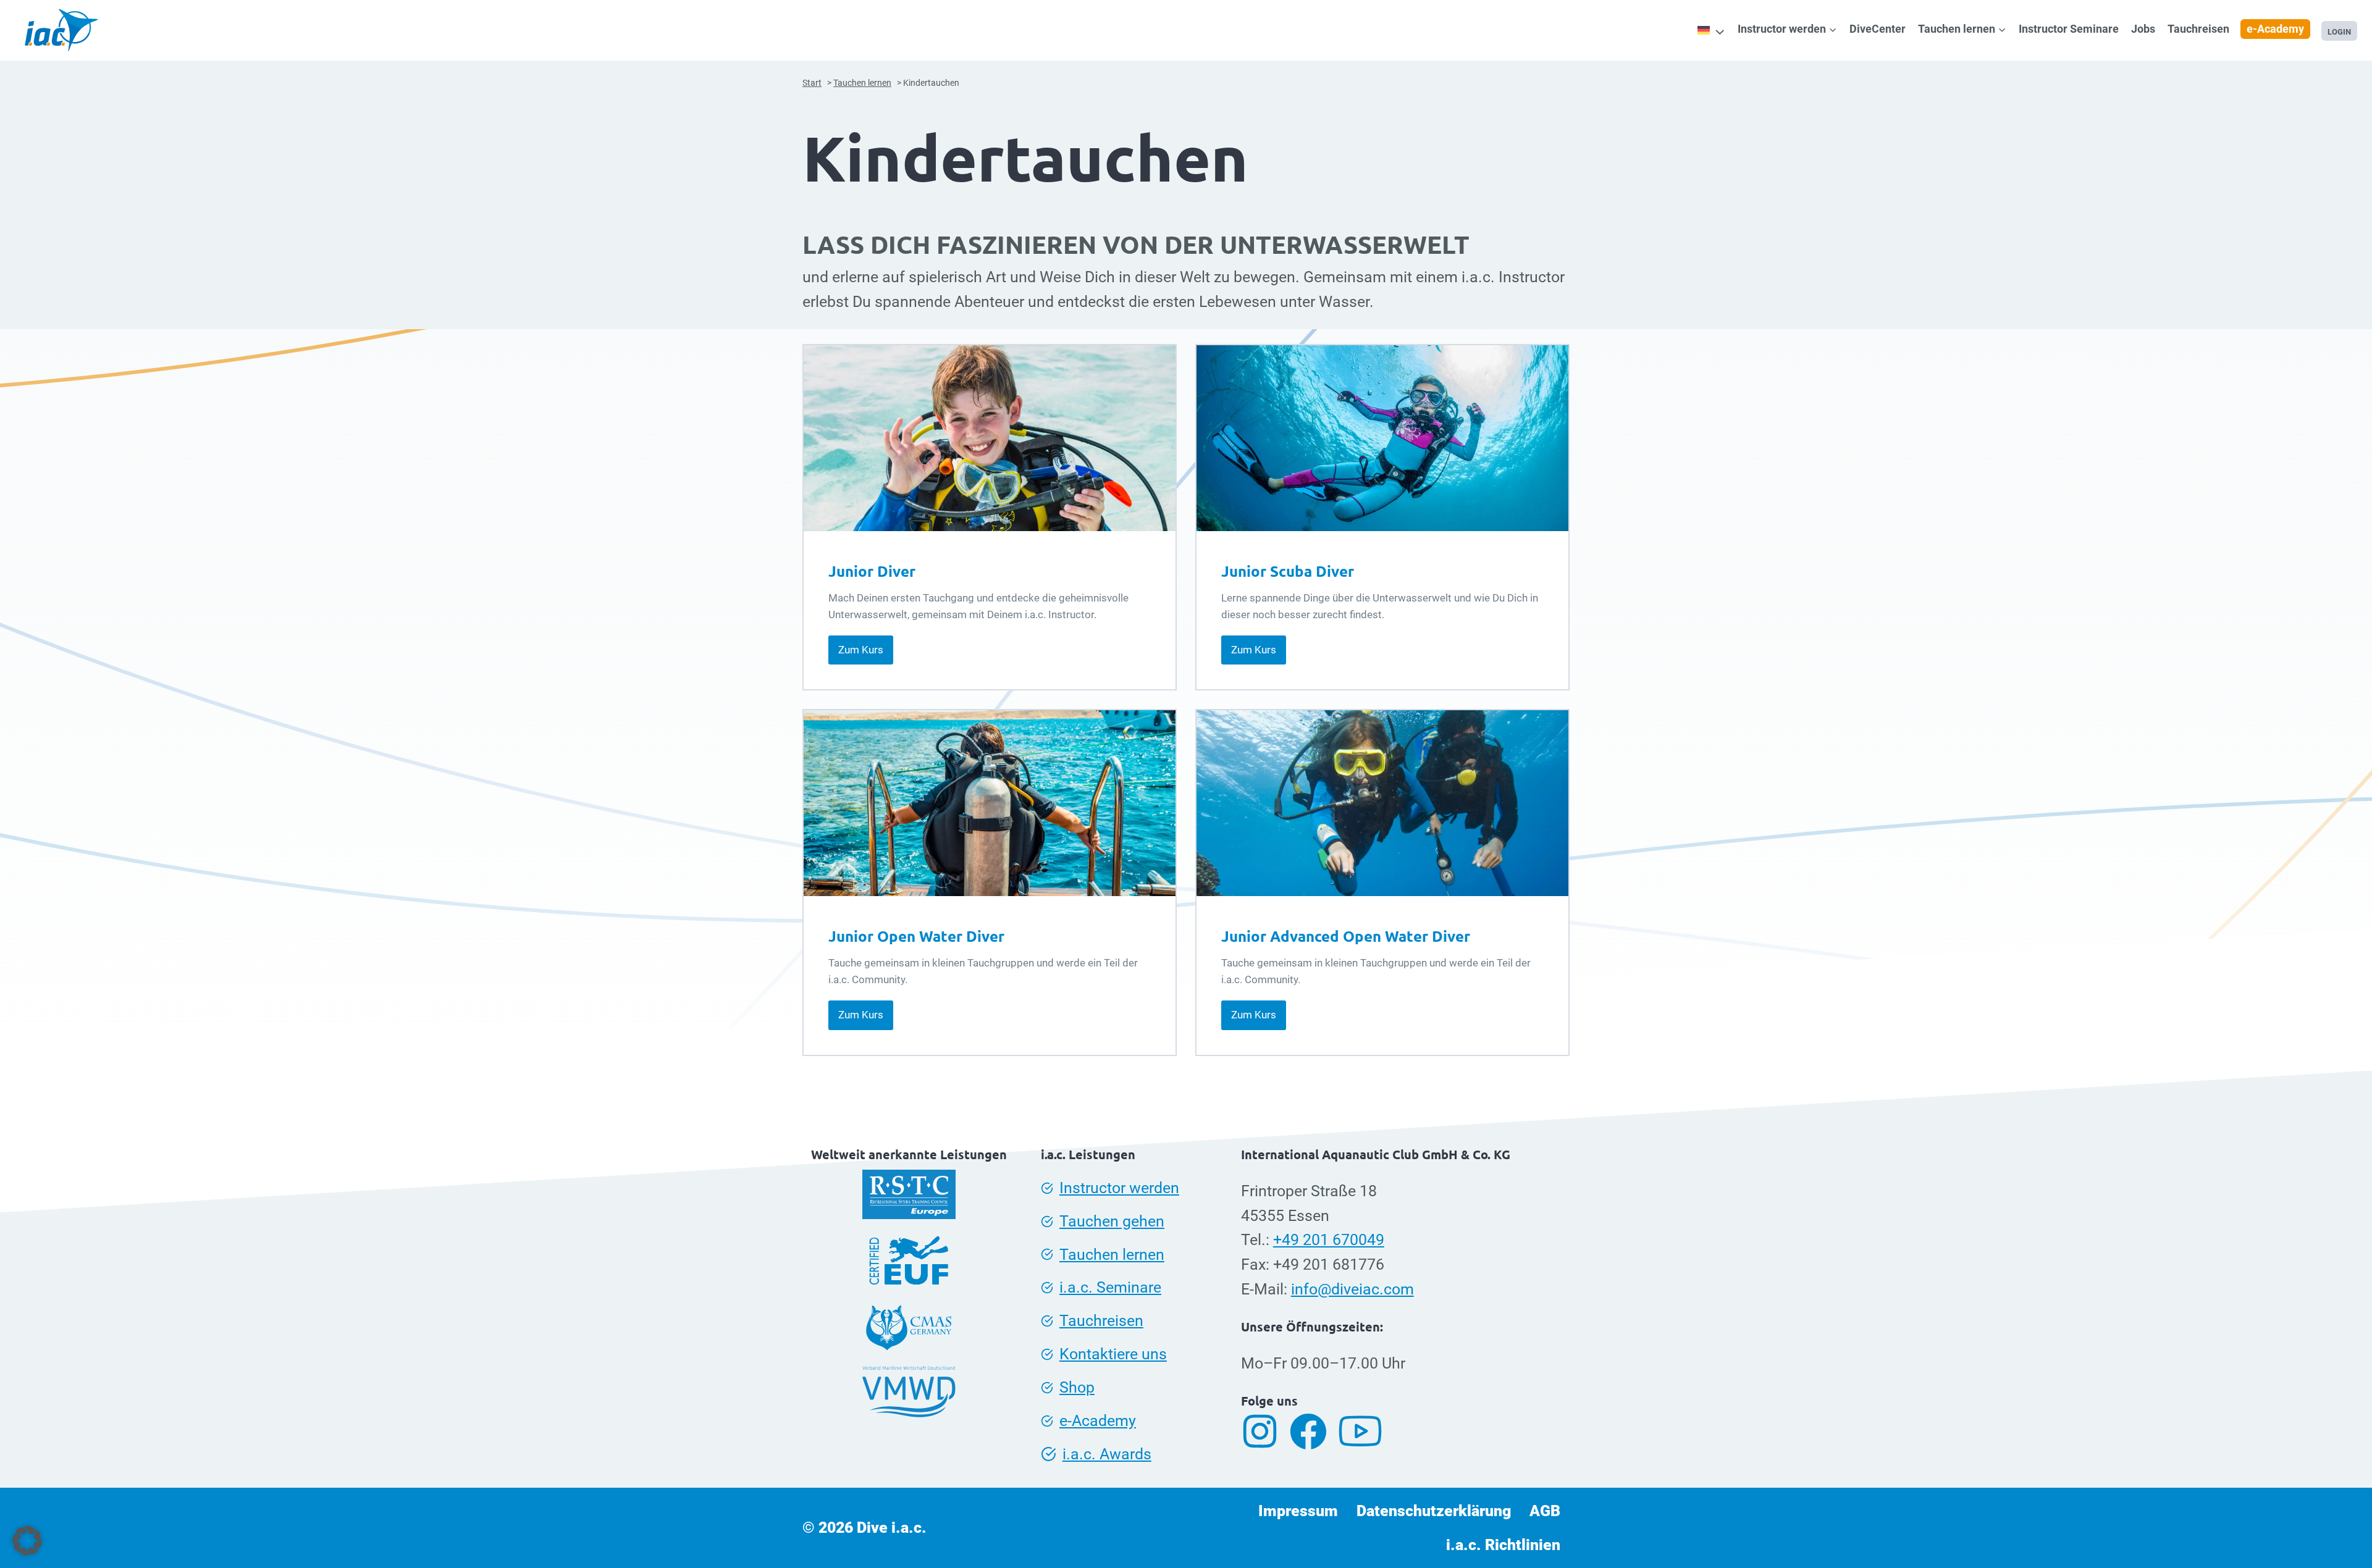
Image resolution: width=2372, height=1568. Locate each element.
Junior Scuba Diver (1288, 571)
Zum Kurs (866, 654)
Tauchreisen (2198, 29)
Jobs (2143, 29)
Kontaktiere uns (1113, 1354)
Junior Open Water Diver (916, 936)
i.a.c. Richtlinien (1503, 1545)
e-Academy (2275, 29)
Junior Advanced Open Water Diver (1346, 936)
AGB (1545, 1511)
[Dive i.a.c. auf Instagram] (1264, 1431)
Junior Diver (872, 571)
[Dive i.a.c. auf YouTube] (1365, 1432)
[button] (27, 1541)
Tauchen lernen (1112, 1255)
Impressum (1298, 1511)
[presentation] (990, 438)
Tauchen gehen (1112, 1221)
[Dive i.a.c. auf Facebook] (1313, 1432)
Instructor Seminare (2069, 29)
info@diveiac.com (1352, 1289)
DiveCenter (1878, 29)
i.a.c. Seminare (1110, 1287)
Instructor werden (1119, 1188)
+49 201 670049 (1329, 1240)
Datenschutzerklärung (1434, 1511)
